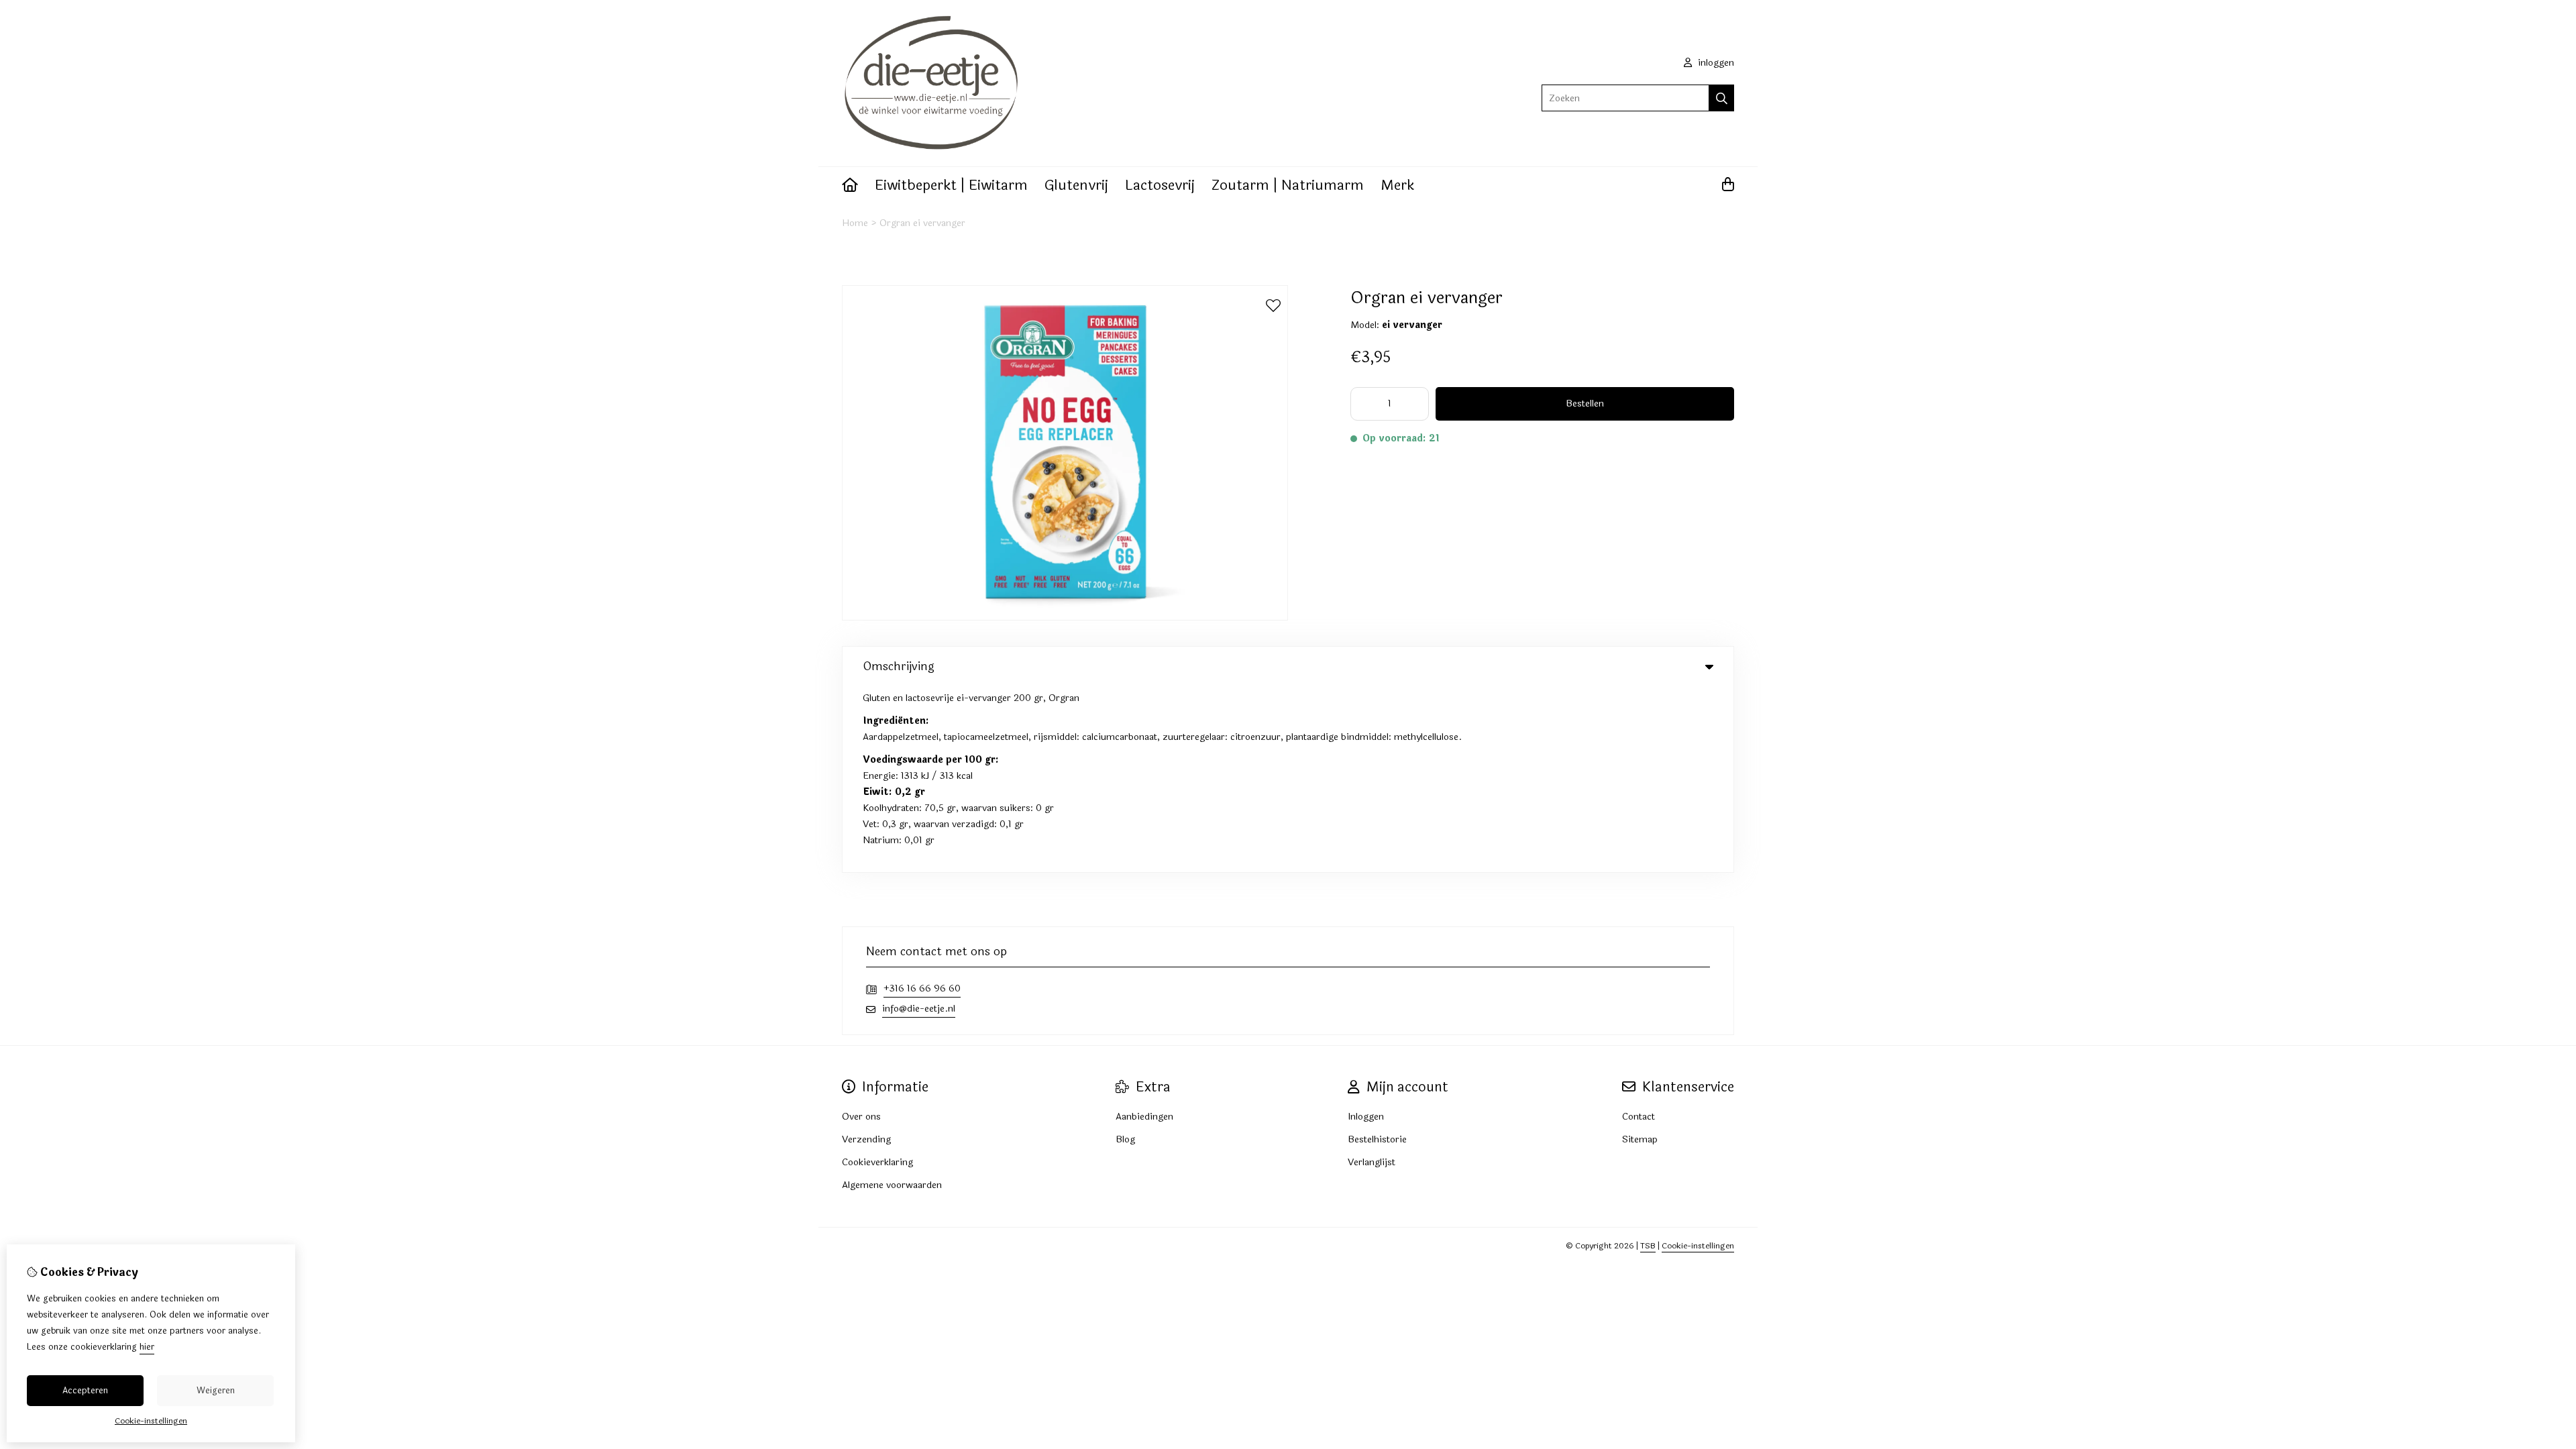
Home (855, 223)
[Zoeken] (1722, 98)
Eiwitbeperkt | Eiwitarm (951, 185)
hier (147, 1347)
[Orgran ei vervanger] (1065, 618)
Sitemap (1640, 1139)
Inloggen (1366, 1117)
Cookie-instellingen (1698, 1246)
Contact (1639, 1117)
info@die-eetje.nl (919, 1009)
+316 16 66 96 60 (922, 988)
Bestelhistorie (1377, 1139)
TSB (1648, 1246)
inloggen (1715, 63)
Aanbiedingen (1144, 1117)
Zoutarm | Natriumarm (1288, 185)
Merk (1397, 185)
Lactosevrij (1160, 185)
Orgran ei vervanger (922, 223)
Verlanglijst (1372, 1162)
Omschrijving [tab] (899, 666)
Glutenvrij (1076, 185)
